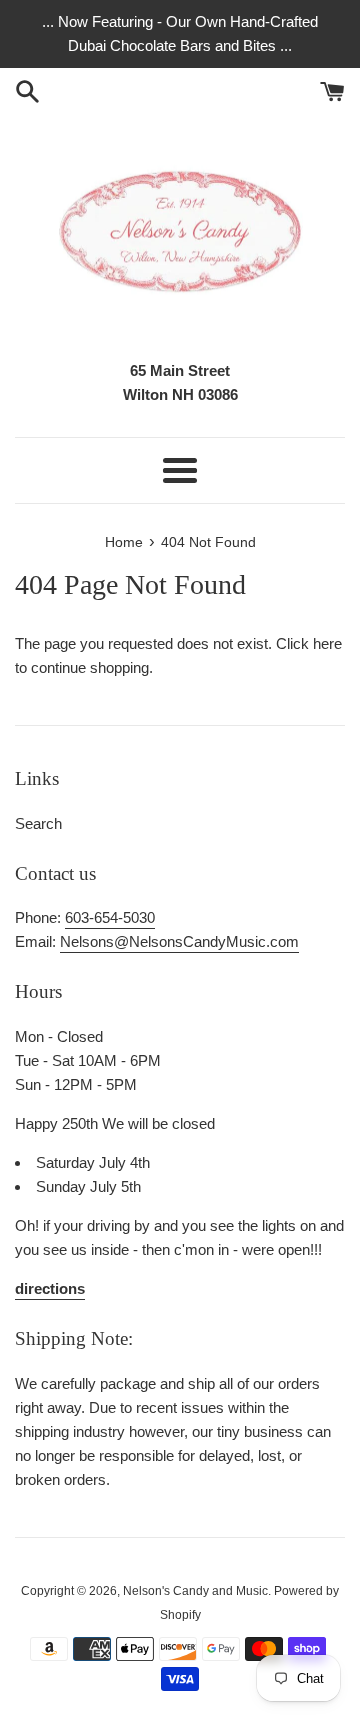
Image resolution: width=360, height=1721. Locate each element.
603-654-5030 (110, 917)
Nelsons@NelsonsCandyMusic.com (179, 941)
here (327, 643)
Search (38, 823)
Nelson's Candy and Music (195, 1591)
